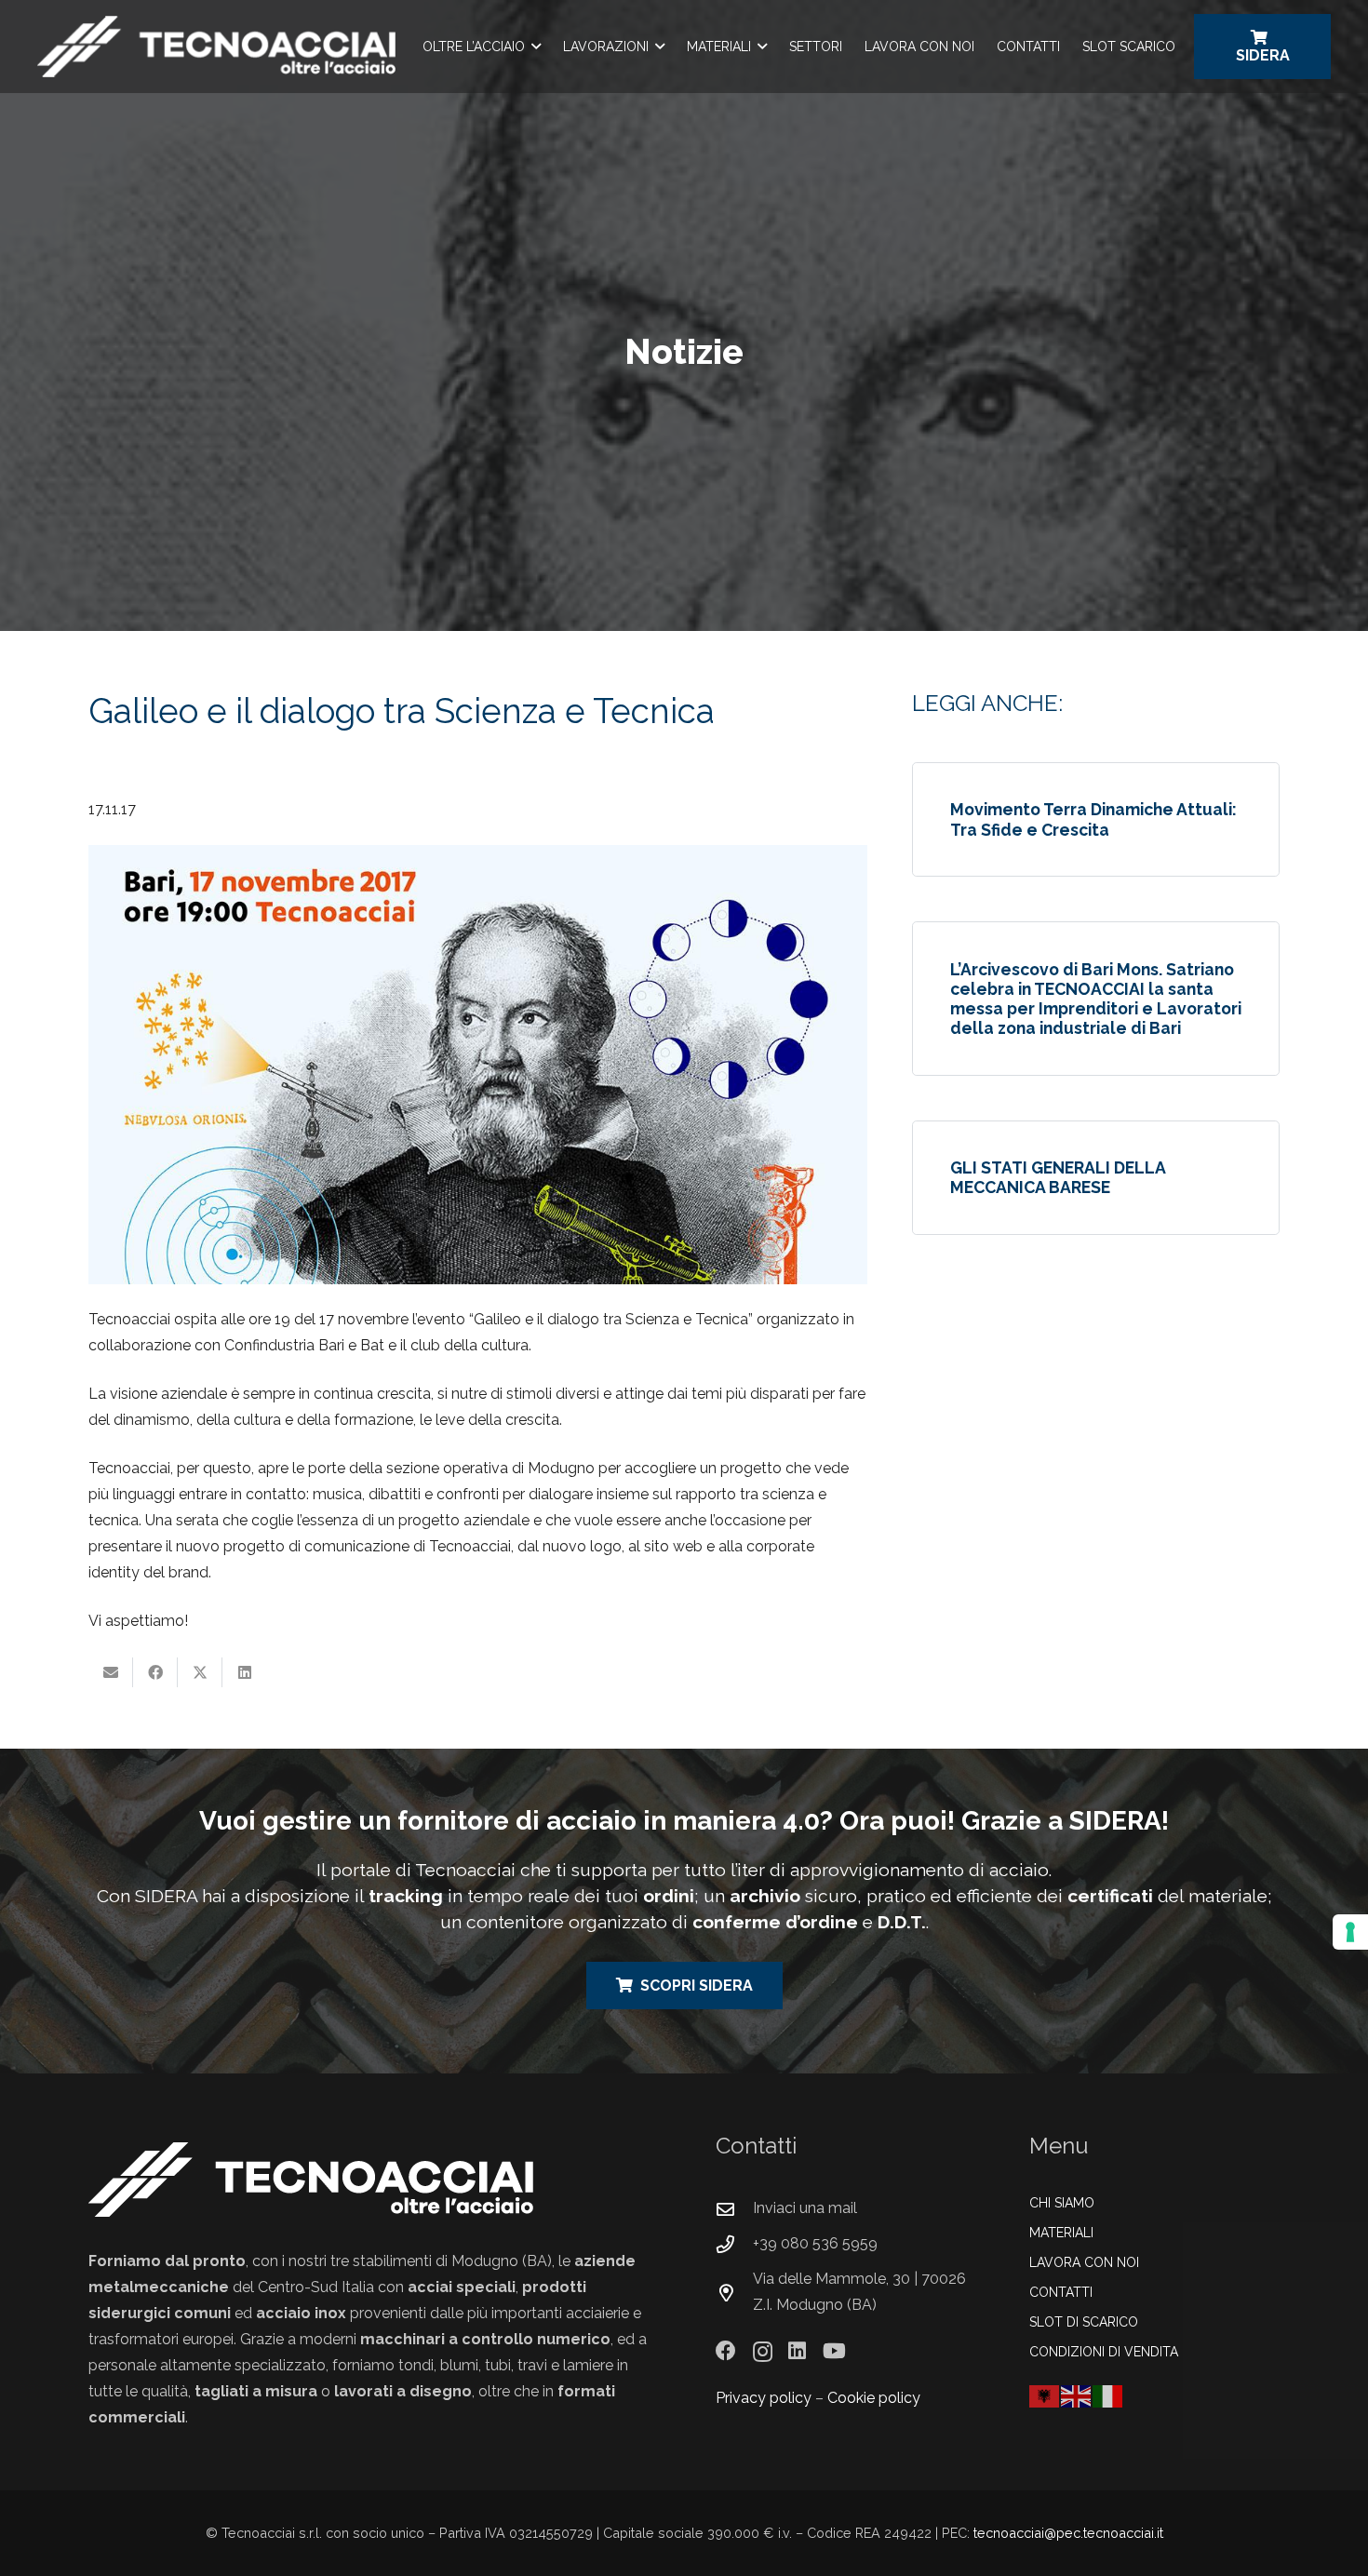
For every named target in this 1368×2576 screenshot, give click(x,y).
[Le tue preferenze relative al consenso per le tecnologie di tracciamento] (1350, 1932)
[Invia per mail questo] (111, 1672)
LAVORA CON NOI (1084, 2262)
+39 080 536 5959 (815, 2243)
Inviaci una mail (805, 2208)
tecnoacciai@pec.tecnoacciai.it (1068, 2533)
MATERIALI (1061, 2233)
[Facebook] (726, 2351)
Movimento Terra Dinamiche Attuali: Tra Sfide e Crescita (1093, 819)
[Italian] (1108, 2395)
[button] (536, 47)
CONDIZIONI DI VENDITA (1104, 2352)
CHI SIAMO (1062, 2203)
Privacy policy (764, 2398)
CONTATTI (1061, 2292)
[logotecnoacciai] (216, 47)
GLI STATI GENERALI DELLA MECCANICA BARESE (1058, 1177)
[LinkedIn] (797, 2351)
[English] (1077, 2395)
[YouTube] (834, 2351)
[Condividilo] (155, 1672)
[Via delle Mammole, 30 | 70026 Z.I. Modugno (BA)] (734, 2293)
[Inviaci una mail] (734, 2209)
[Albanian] (1045, 2395)
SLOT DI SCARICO (1084, 2322)
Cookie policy (874, 2398)
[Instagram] (763, 2352)
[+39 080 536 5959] (734, 2244)
